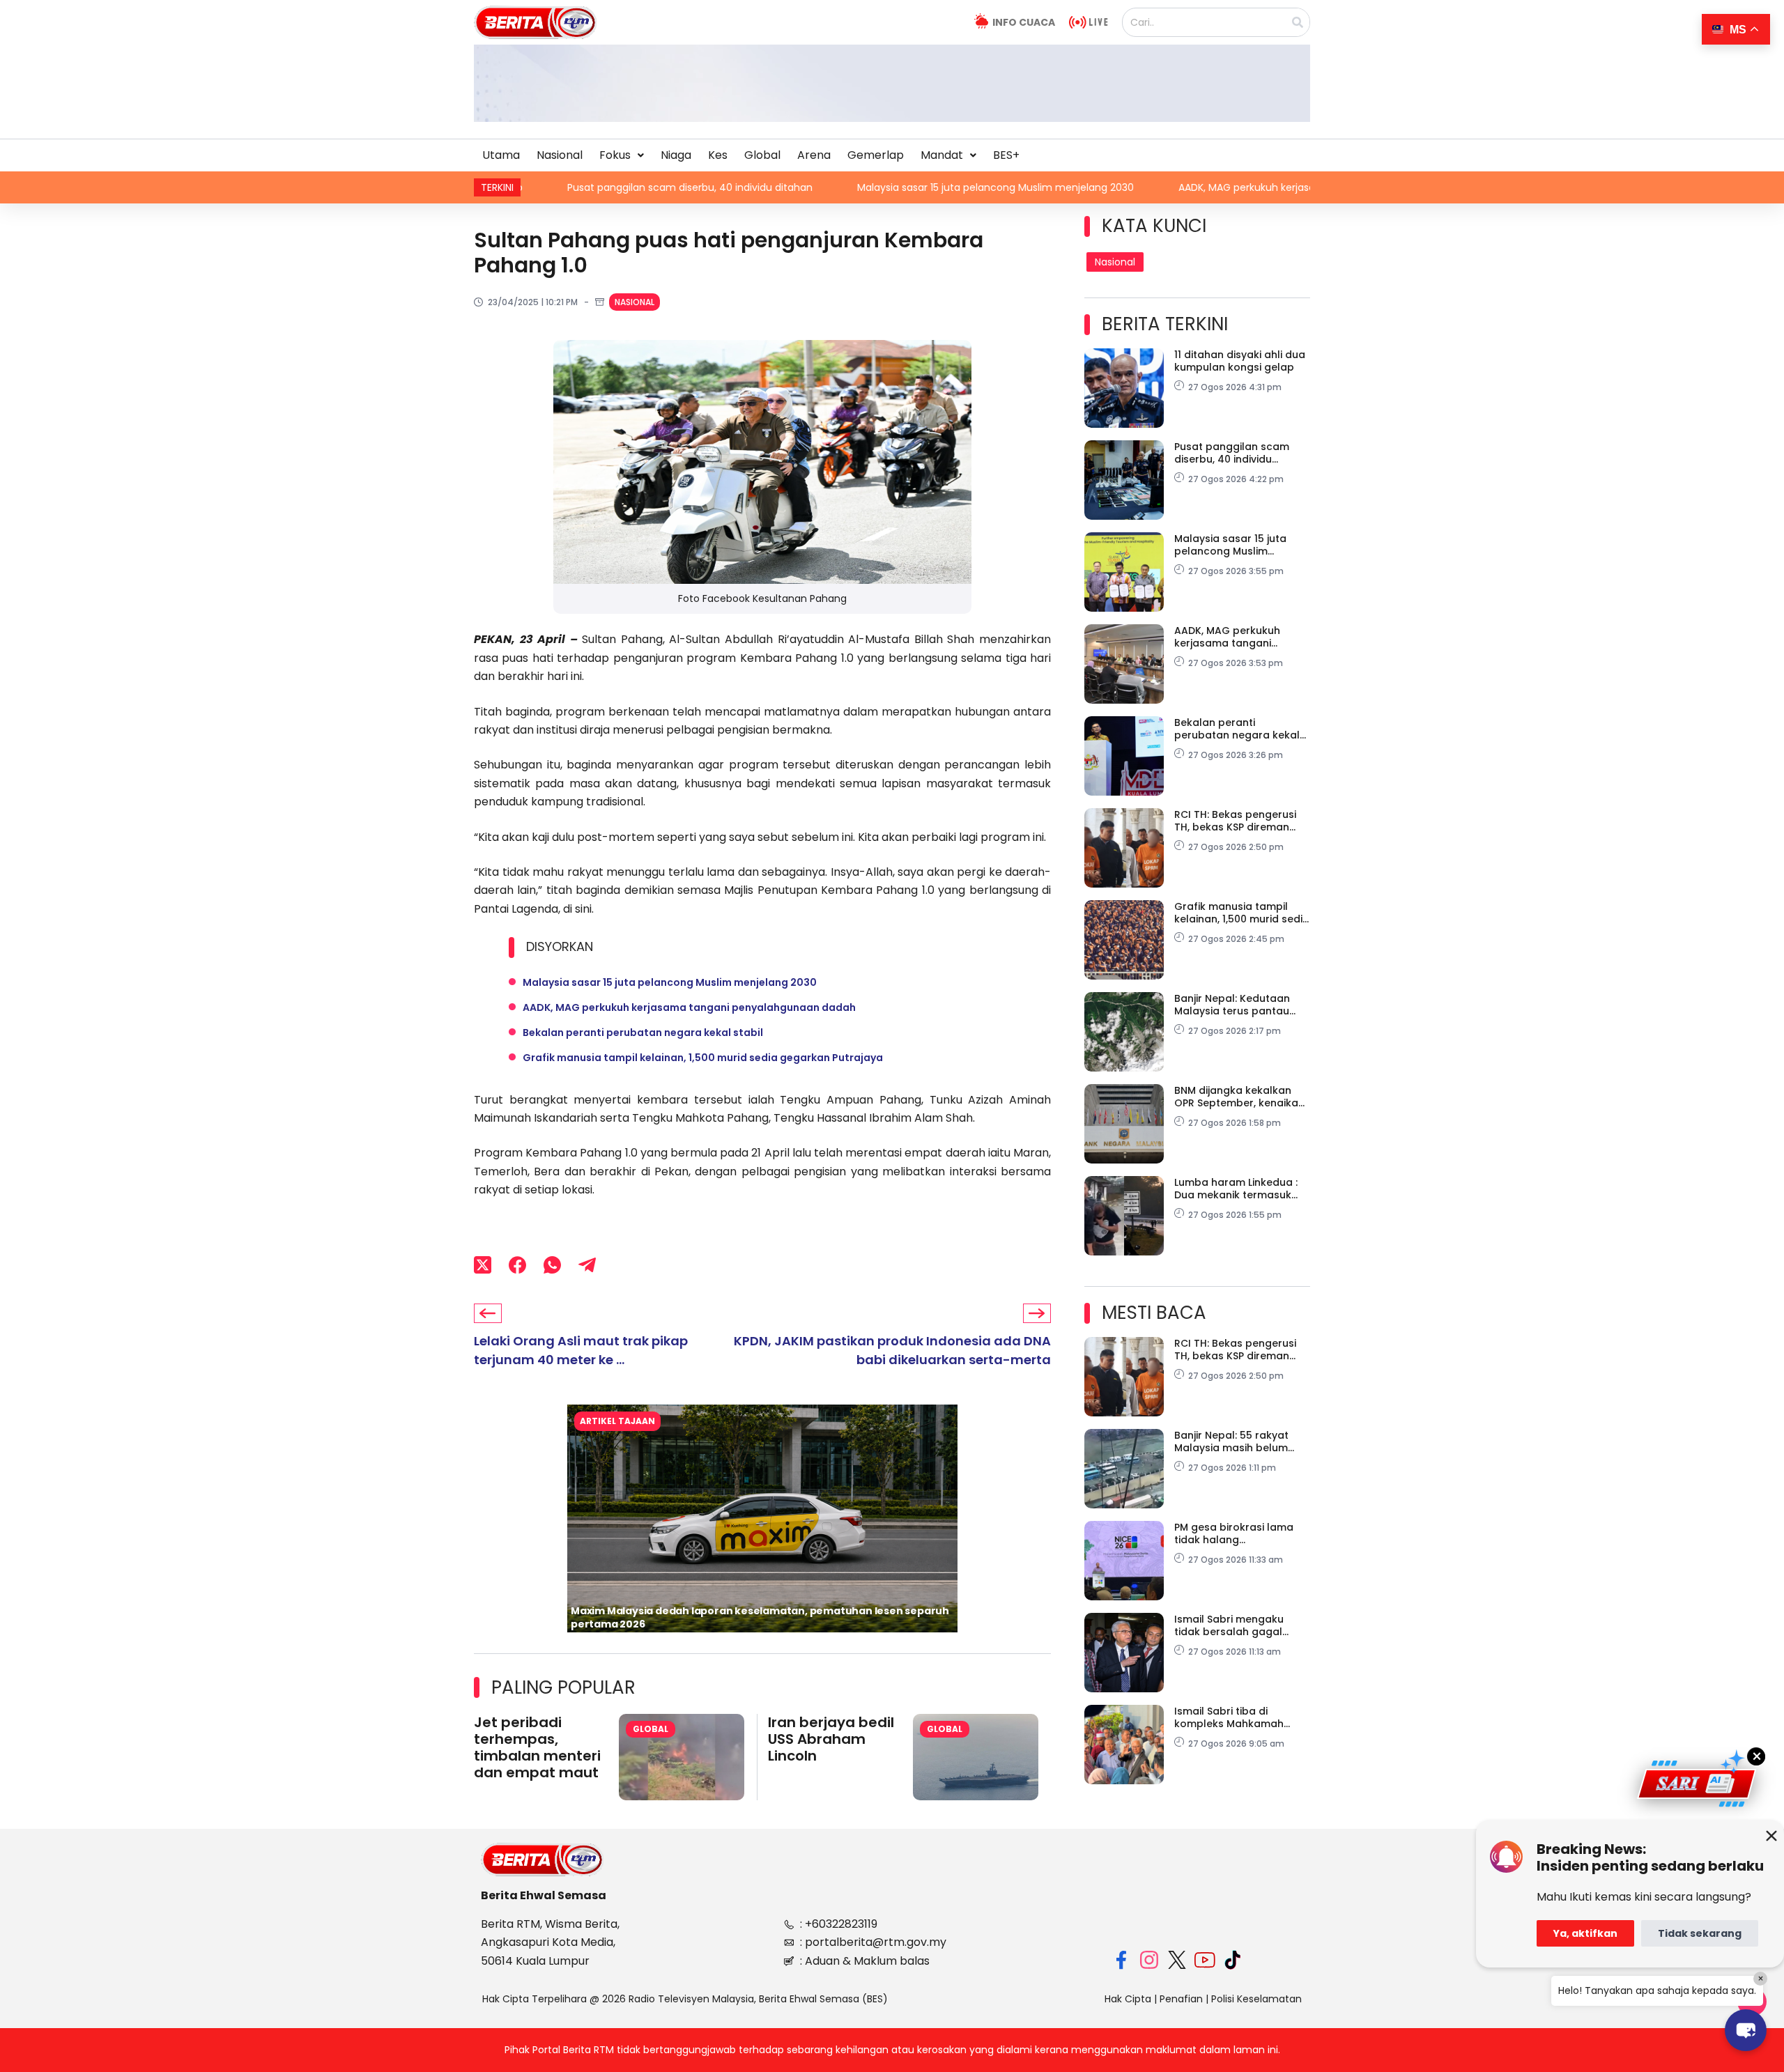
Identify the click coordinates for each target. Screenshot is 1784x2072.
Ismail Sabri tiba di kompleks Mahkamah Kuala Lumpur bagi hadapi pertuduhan (1241, 1717)
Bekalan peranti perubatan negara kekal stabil (643, 1033)
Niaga (676, 155)
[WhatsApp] (552, 1265)
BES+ (1006, 155)
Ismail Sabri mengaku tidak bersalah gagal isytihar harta (1229, 1625)
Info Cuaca (1024, 22)
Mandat (942, 155)
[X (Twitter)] (483, 1265)
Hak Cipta (1128, 1999)
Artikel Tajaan (617, 1421)
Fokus (615, 155)
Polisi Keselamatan (1256, 1999)
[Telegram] (587, 1265)
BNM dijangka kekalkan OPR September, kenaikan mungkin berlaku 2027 (1239, 1097)
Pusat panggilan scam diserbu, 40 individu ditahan (546, 187)
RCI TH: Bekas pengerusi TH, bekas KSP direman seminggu (1235, 821)
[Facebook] (517, 1265)
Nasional (560, 155)
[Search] (1298, 22)
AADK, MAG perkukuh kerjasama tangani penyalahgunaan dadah (1191, 187)
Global (762, 155)
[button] (622, 155)
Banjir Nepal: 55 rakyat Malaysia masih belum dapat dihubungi (1231, 1441)
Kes (718, 155)
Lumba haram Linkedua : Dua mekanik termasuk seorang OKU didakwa (1236, 1189)
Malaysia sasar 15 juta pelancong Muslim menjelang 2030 (851, 187)
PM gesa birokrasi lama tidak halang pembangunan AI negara (1239, 1533)
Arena (814, 155)
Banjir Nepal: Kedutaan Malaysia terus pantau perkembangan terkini (1232, 1005)
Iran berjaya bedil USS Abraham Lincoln (831, 1739)
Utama (501, 155)
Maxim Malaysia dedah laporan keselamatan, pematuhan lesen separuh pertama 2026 (760, 1617)
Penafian (1181, 1999)
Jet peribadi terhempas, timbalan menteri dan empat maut (537, 1747)
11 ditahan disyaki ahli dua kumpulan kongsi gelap (1240, 361)
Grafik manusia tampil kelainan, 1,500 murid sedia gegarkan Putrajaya (703, 1058)
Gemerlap (876, 155)
